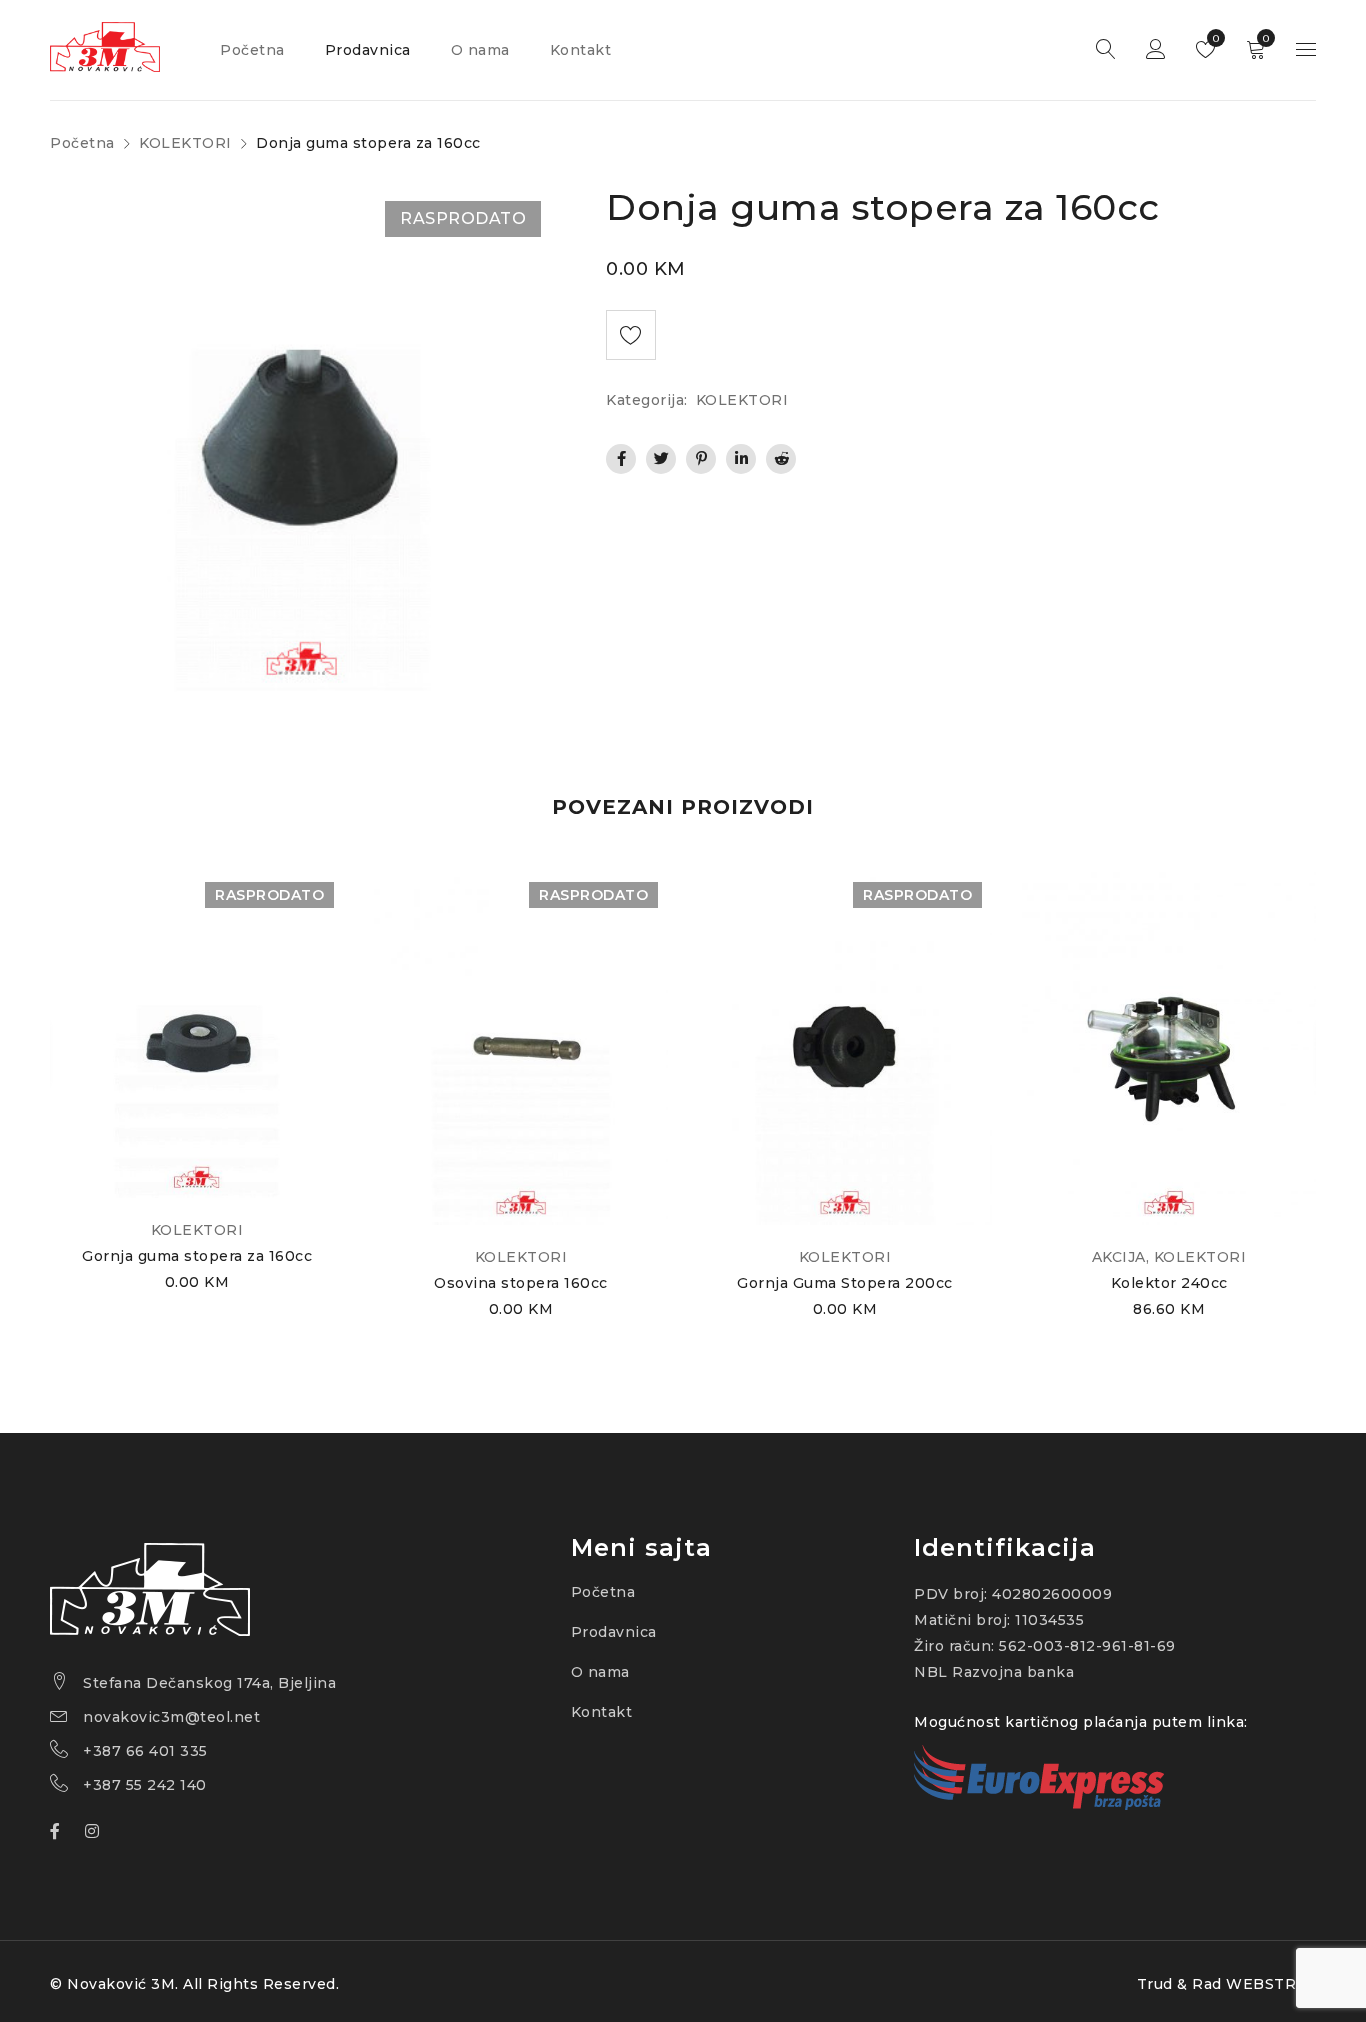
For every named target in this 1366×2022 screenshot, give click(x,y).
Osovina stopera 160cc (521, 1283)
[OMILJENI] (631, 335)
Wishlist (1214, 38)
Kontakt (602, 1712)
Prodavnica (614, 1632)
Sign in (1156, 50)
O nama (600, 1672)
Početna (82, 143)
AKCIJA (1119, 1257)
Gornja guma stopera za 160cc (197, 1256)
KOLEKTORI (185, 143)
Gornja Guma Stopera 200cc (845, 1283)
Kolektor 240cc (1169, 1283)
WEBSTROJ (1271, 1984)
